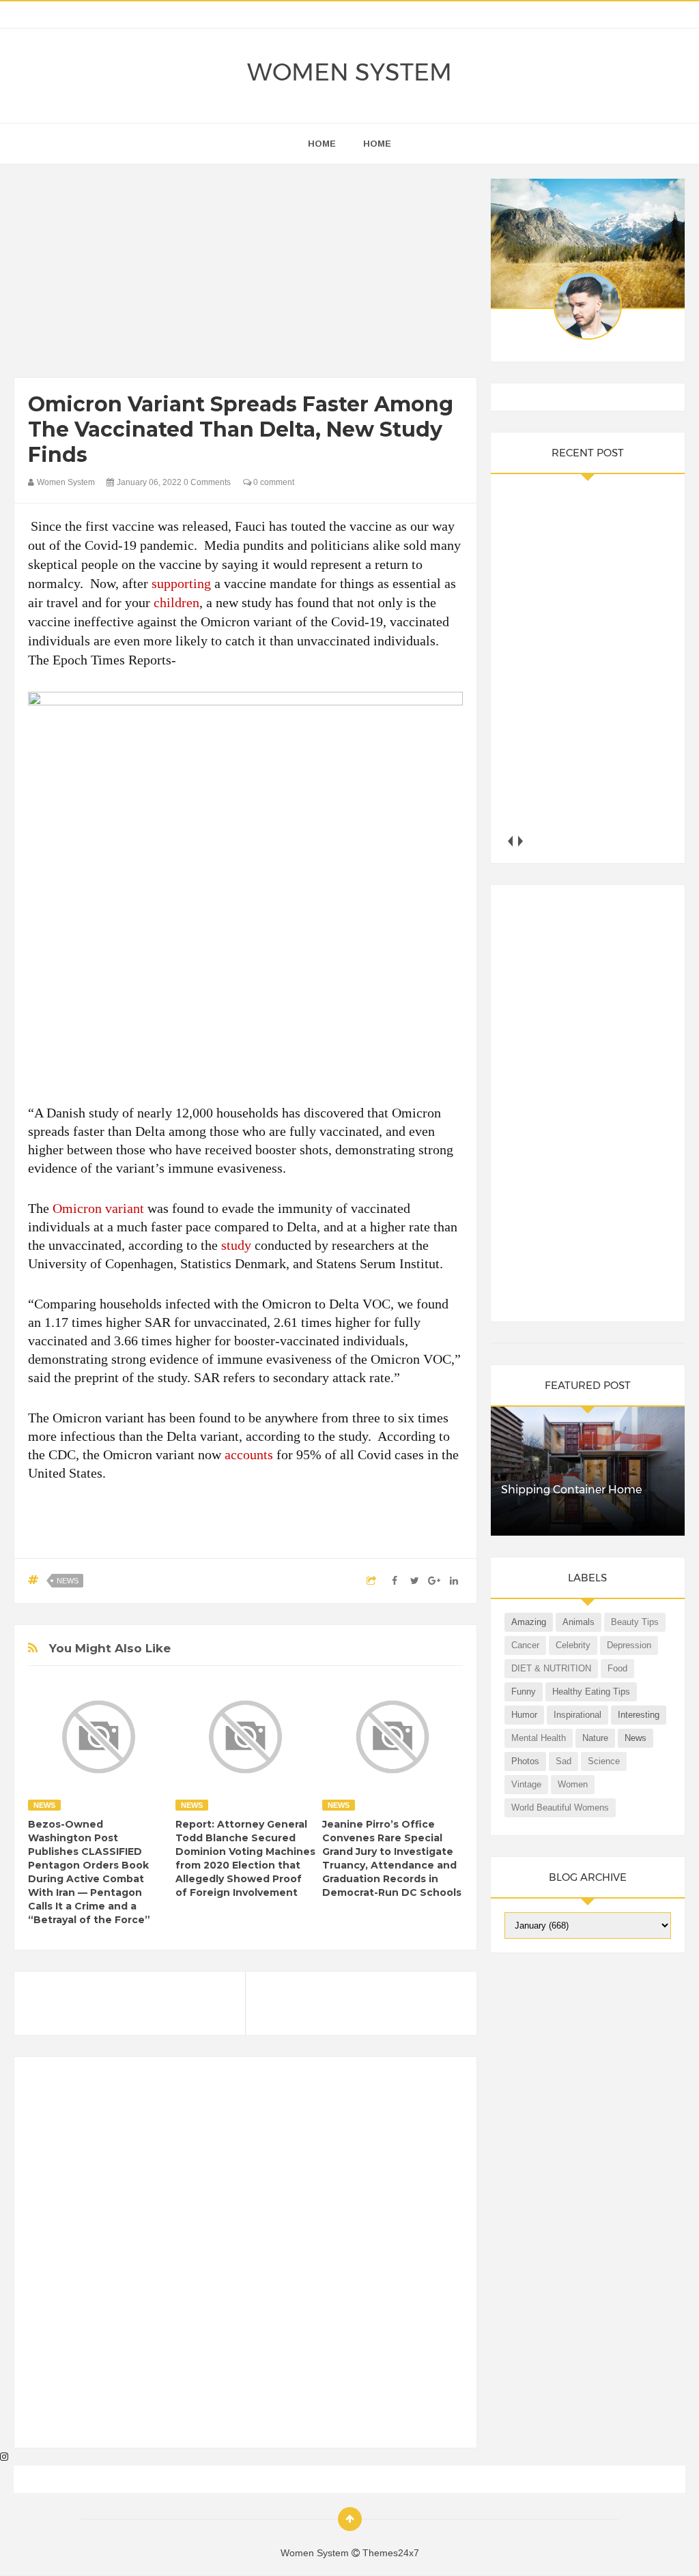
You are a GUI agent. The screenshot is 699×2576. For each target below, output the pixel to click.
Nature (595, 1738)
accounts (249, 1454)
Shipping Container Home (571, 1490)
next (520, 841)
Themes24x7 (391, 2553)
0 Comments (207, 482)
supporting (181, 583)
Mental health (539, 1738)
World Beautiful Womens (560, 1807)
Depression (629, 1645)
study (236, 1245)
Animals (579, 1622)
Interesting (639, 1715)
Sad (564, 1761)
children (176, 602)
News (68, 1581)
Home (377, 144)
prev (510, 841)
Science (604, 1761)
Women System (349, 72)
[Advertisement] (246, 274)
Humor (524, 1715)
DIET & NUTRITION (551, 1668)
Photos (525, 1761)
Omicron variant (98, 1208)
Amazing (529, 1622)
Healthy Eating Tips (591, 1692)
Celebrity (573, 1645)
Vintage (526, 1784)
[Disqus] (245, 2258)
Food (617, 1668)
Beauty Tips (635, 1622)
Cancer (525, 1645)
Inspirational (577, 1715)
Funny (524, 1692)
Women (573, 1784)
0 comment (273, 482)
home (322, 144)
